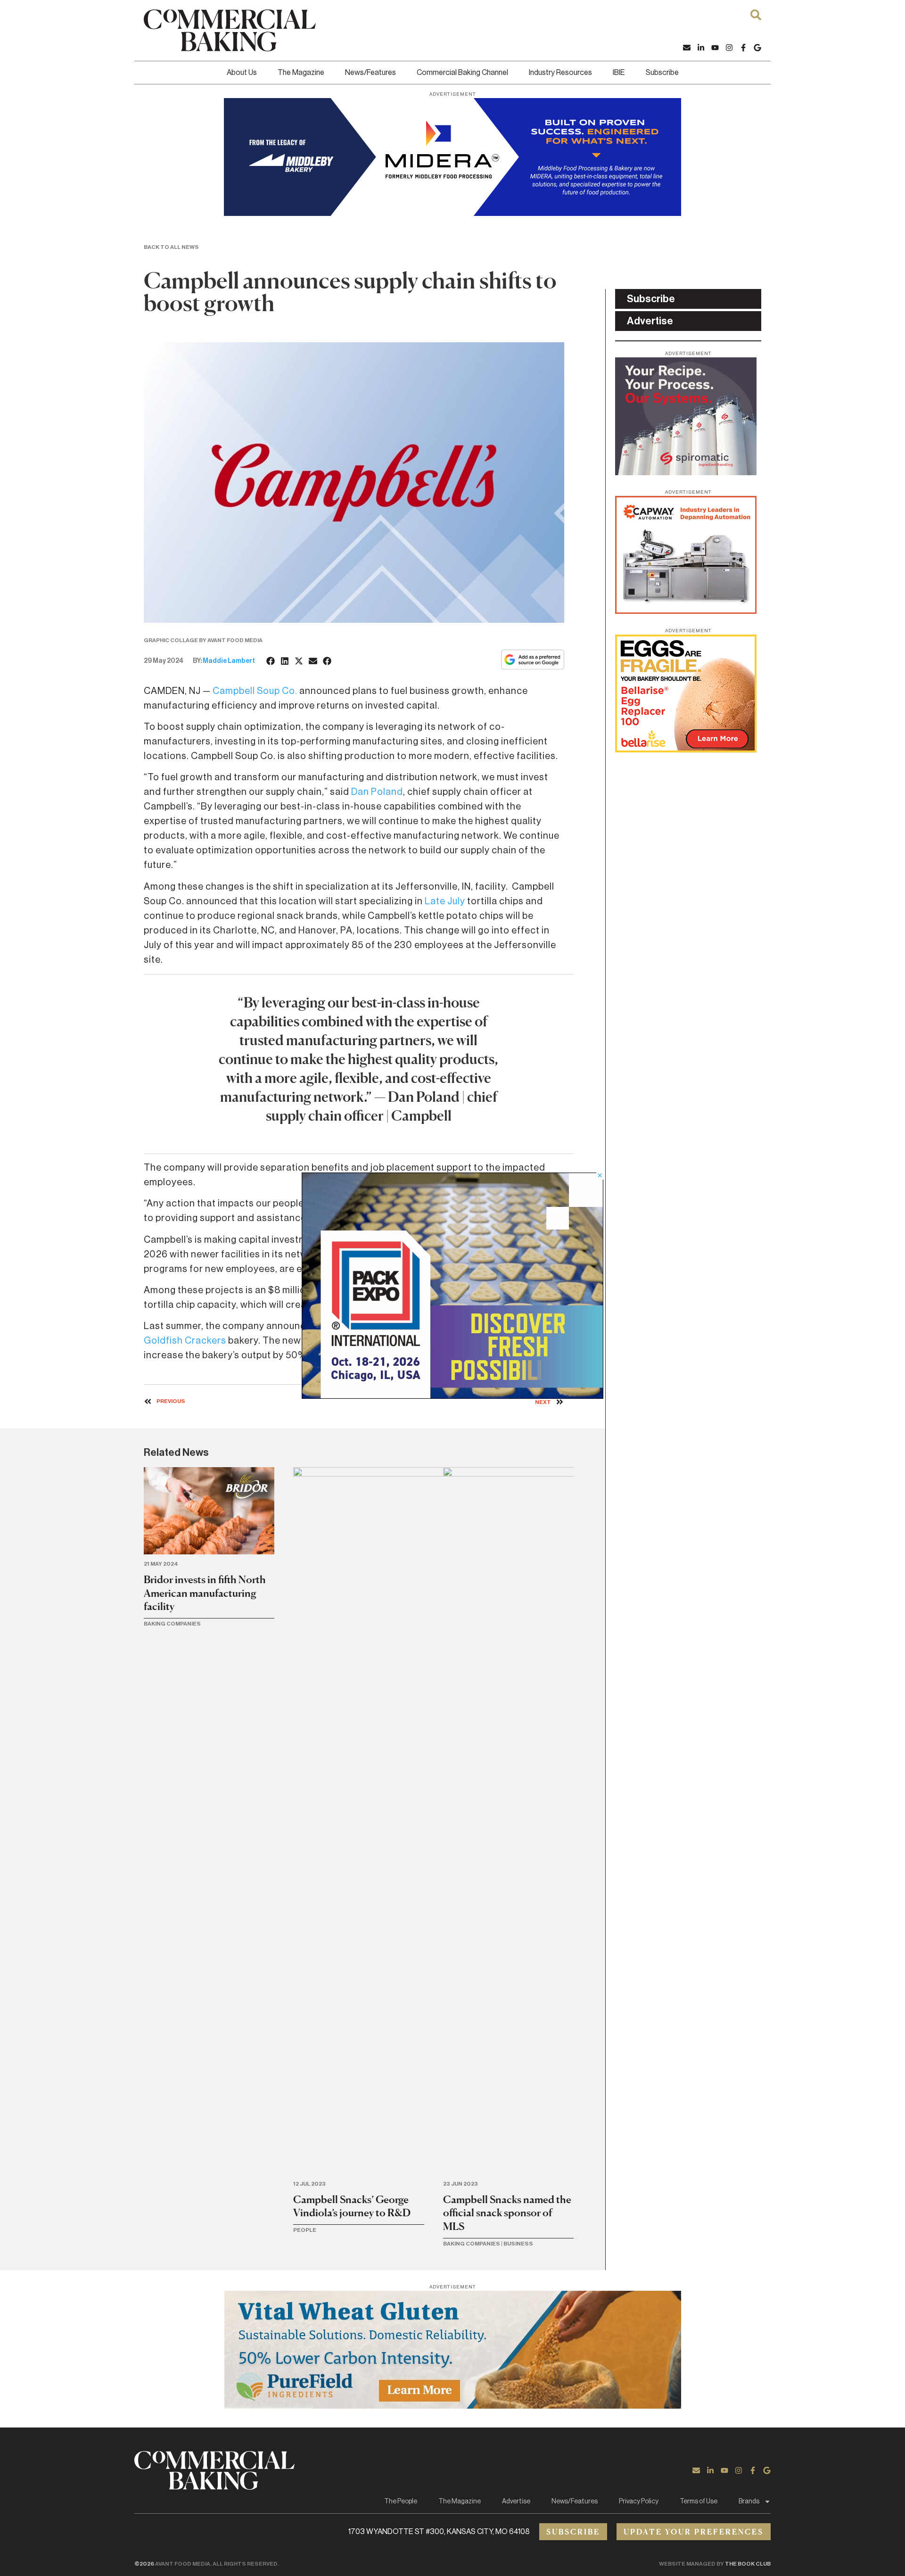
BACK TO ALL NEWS (171, 247)
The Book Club (748, 2564)
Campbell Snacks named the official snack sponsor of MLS (507, 2213)
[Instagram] (729, 48)
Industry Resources (560, 73)
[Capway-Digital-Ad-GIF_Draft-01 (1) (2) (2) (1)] (686, 611)
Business (518, 2244)
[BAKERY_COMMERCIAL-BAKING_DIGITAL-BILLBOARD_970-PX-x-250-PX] (452, 213)
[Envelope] (687, 48)
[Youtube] (715, 48)
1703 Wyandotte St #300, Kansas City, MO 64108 (439, 2532)
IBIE (619, 73)
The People (401, 2502)
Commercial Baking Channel (462, 73)
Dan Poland (377, 792)
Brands (749, 2502)
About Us (242, 73)
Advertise (516, 2502)
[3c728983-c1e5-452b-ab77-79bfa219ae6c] (686, 472)
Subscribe (662, 73)
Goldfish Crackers (185, 1341)
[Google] (757, 48)
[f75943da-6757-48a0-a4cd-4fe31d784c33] (452, 2406)
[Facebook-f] (743, 48)
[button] (271, 661)
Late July (445, 901)
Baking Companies (172, 1624)
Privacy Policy (639, 2502)
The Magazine (301, 73)
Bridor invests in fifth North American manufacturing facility (205, 1593)
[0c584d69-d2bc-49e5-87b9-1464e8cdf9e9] (452, 1396)
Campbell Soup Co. (255, 691)
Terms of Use (699, 2502)
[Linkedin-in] (701, 48)
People (305, 2230)
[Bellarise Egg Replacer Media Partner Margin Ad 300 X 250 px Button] (686, 750)
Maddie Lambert (229, 661)
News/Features (370, 73)
